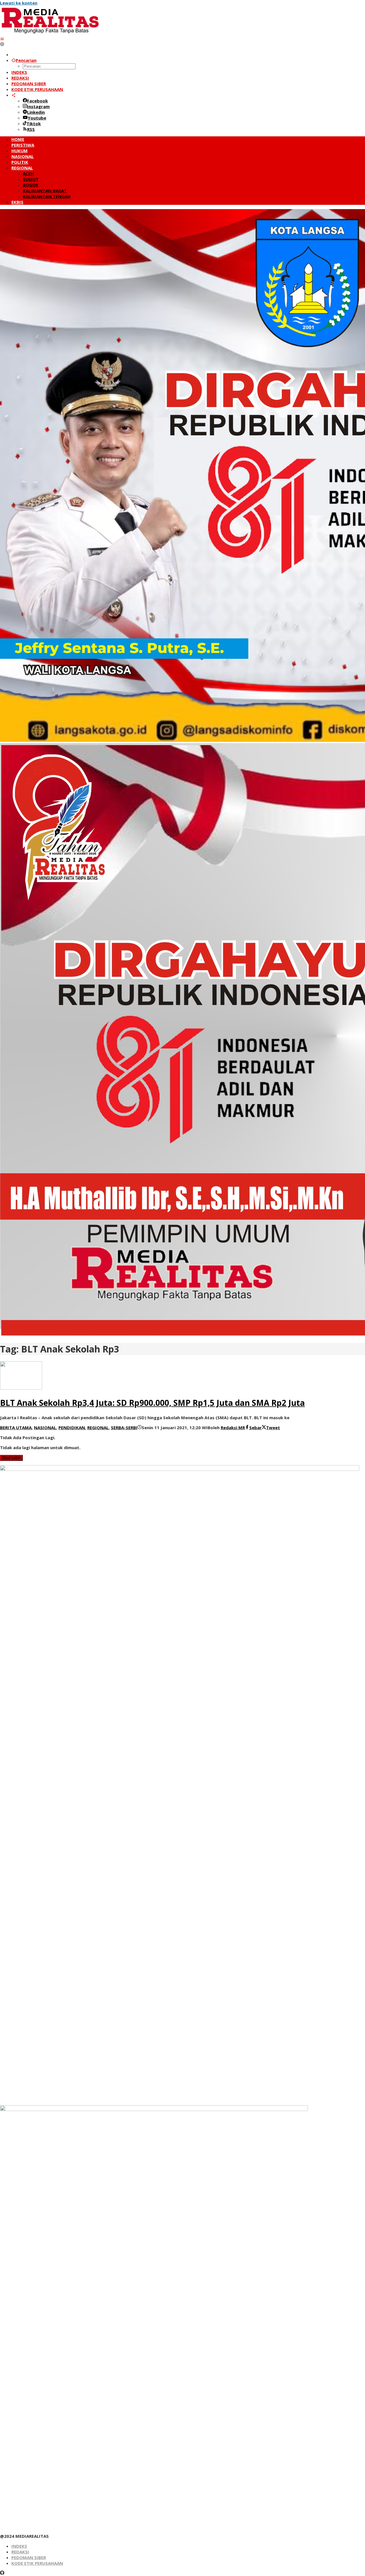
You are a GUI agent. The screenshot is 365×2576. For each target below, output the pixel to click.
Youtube (37, 118)
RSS (31, 129)
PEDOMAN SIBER (29, 2557)
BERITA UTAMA (16, 1427)
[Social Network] (14, 95)
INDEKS (19, 2546)
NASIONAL (45, 1427)
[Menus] (2, 39)
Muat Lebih (11, 1458)
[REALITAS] (50, 33)
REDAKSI (20, 2552)
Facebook (37, 101)
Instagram (38, 106)
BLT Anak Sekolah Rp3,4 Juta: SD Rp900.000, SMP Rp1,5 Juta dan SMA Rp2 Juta (152, 1403)
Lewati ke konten (19, 3)
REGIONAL (98, 1427)
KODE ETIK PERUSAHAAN (37, 2563)
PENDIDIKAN (72, 1427)
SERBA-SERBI (124, 1427)
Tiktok (34, 124)
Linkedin (36, 112)
